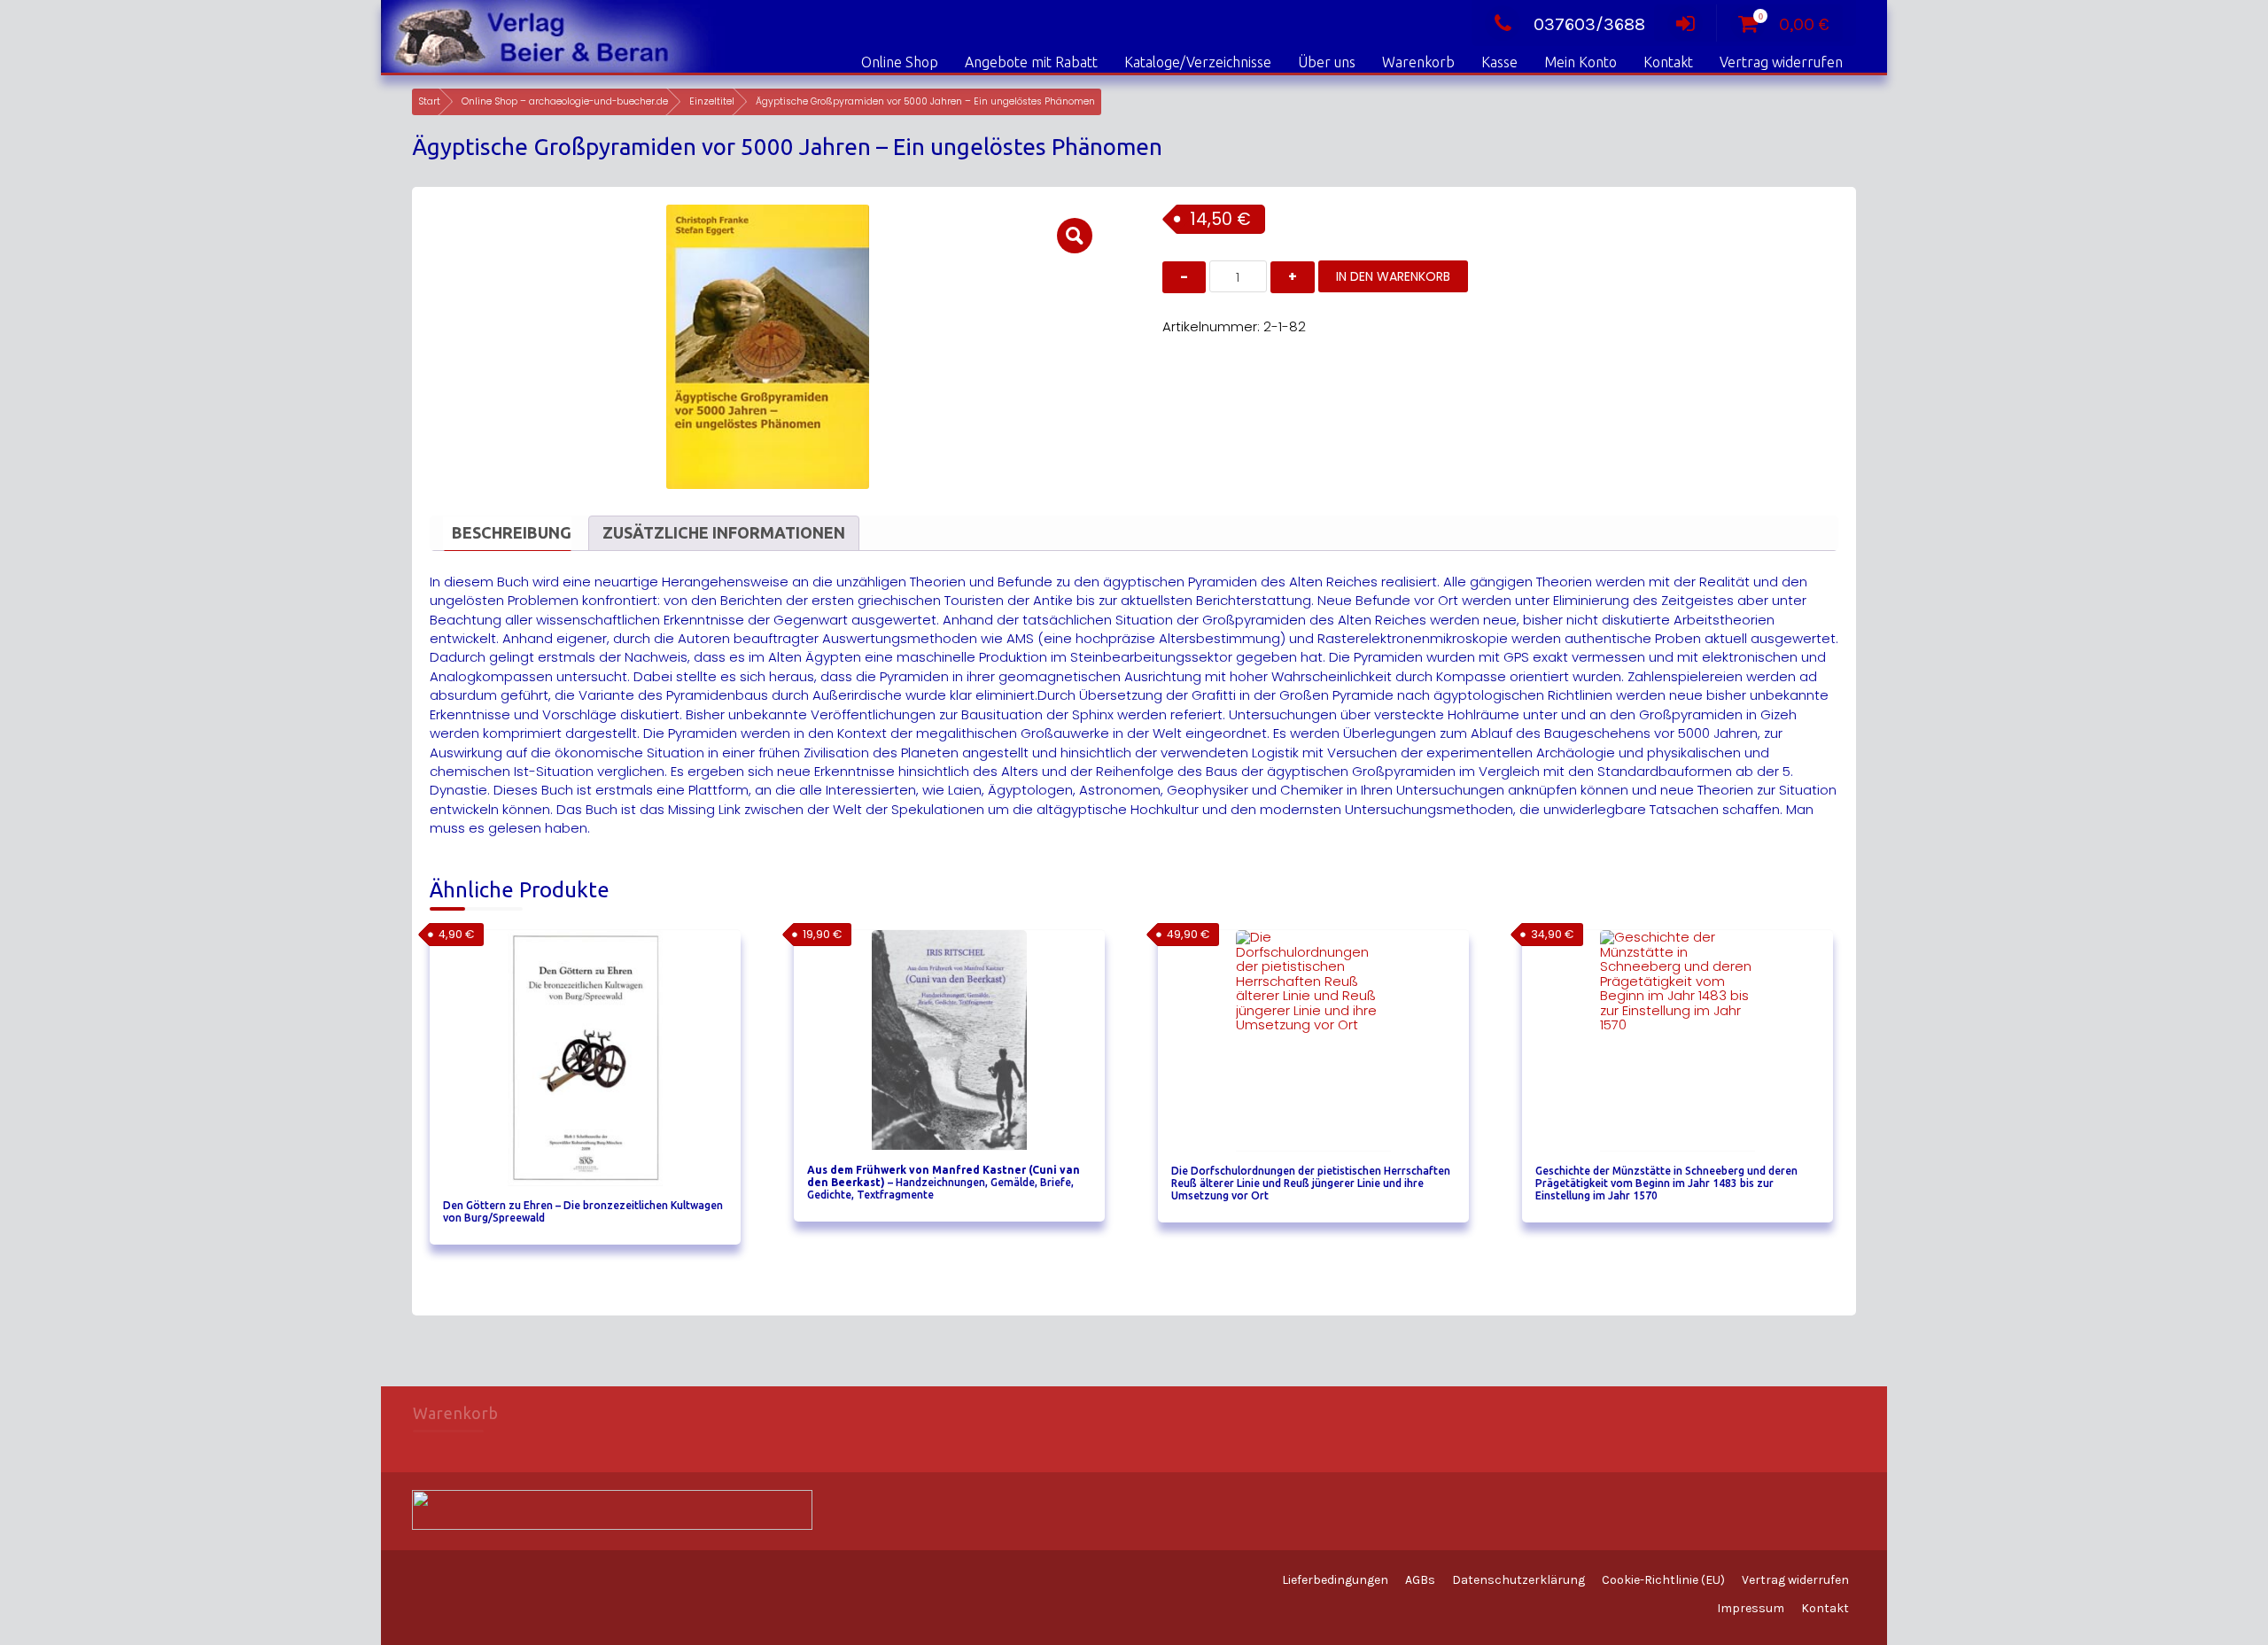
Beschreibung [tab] (512, 532)
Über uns (1327, 62)
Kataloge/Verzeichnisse (1198, 62)
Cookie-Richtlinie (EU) (1663, 1580)
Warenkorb (1418, 62)
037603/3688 (1589, 24)
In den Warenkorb (1393, 276)
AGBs (1420, 1580)
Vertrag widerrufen (1781, 62)
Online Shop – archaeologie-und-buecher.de (565, 101)
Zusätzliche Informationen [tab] (724, 532)
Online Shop (900, 62)
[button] (1075, 236)
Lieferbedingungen (1335, 1580)
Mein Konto (1581, 62)
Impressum (1751, 1608)
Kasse (1499, 62)
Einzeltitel (712, 101)
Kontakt (1668, 62)
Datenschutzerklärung (1518, 1580)
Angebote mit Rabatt (1031, 62)
